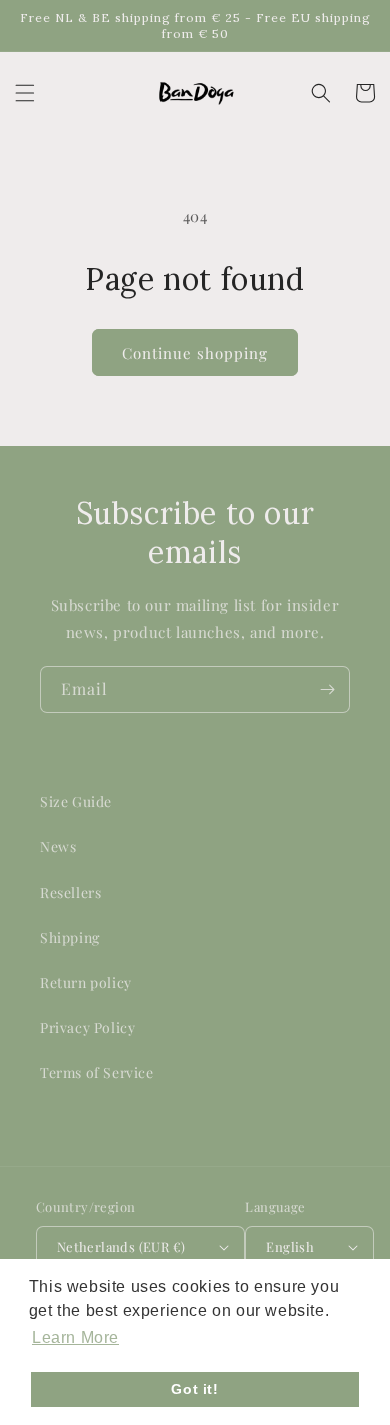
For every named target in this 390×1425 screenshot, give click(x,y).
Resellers (70, 892)
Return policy (86, 982)
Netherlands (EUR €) (121, 1246)
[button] (25, 93)
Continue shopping (195, 353)
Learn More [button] (75, 1337)
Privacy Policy (87, 1027)
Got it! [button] (194, 1389)
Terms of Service (97, 1072)
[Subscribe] (327, 689)
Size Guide (76, 801)
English (290, 1246)
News (58, 846)
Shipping (70, 937)
